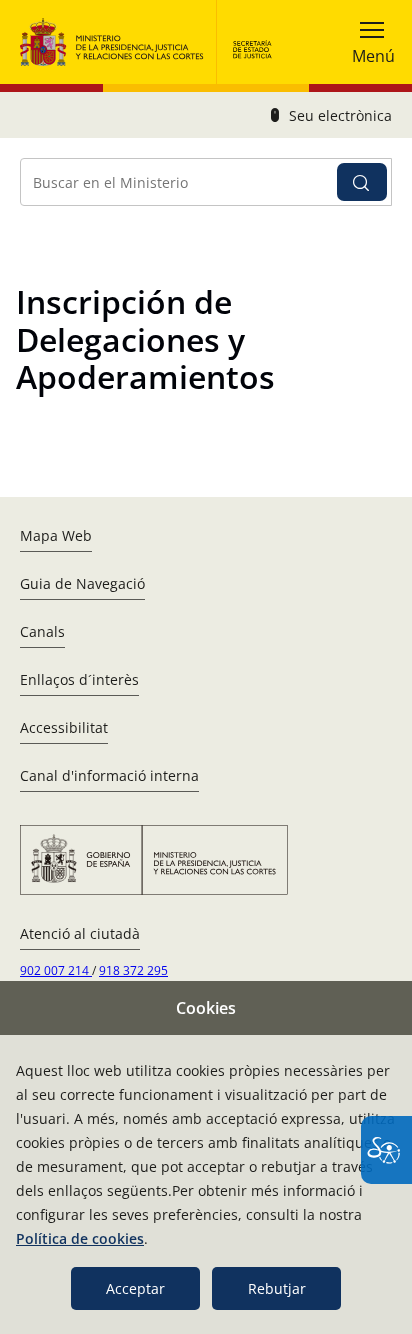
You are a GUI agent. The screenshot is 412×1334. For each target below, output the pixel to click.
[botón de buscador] (362, 182)
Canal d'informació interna (109, 775)
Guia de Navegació (82, 583)
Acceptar (135, 1288)
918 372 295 (133, 970)
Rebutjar (277, 1288)
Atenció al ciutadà (80, 933)
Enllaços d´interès (79, 679)
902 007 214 (56, 970)
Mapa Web (56, 535)
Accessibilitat (64, 727)
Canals (42, 631)
